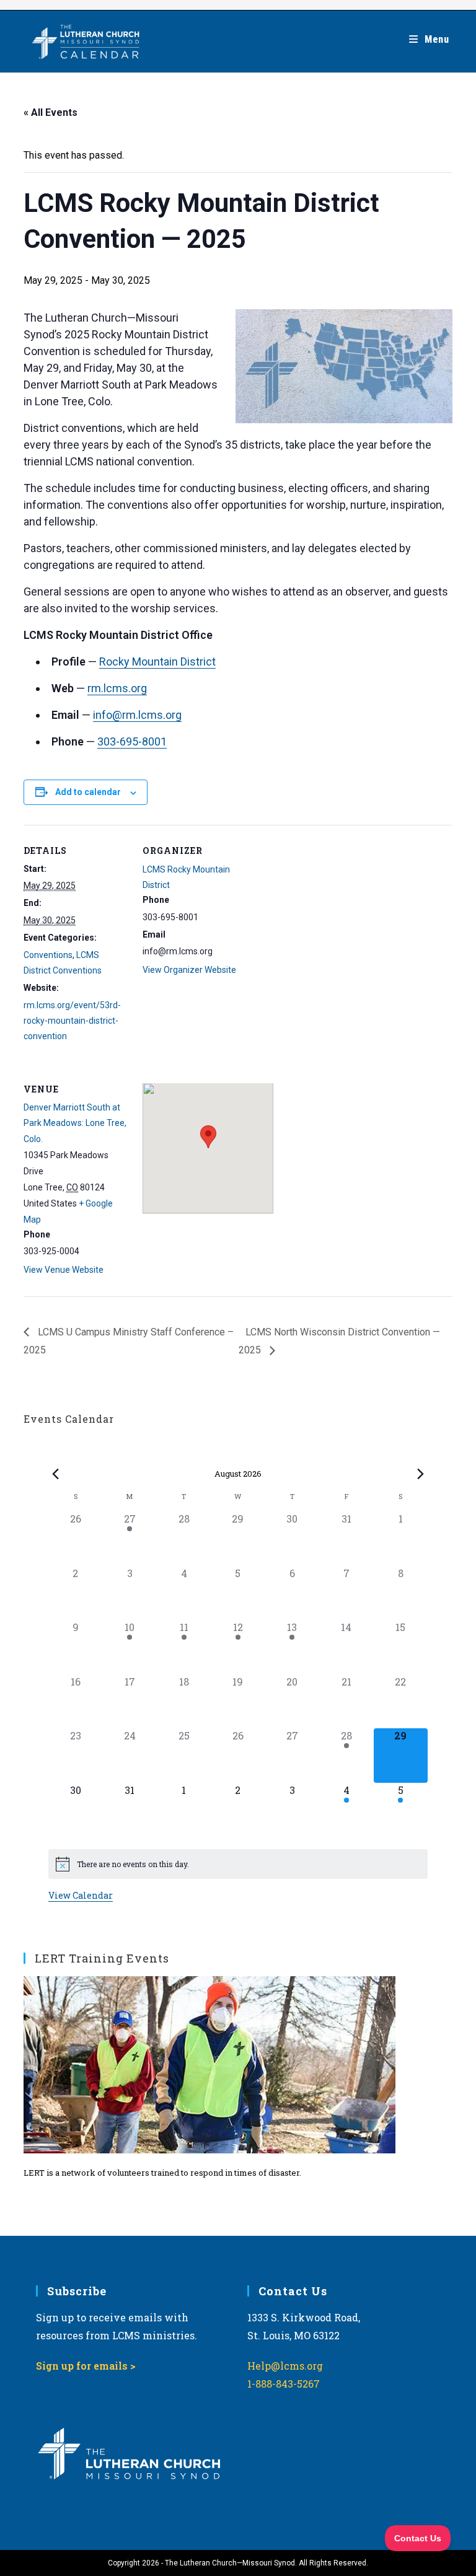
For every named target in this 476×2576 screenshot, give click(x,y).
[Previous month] (56, 1474)
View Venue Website (64, 1270)
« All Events (51, 112)
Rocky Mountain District (157, 662)
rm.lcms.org (117, 688)
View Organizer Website (189, 970)
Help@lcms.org (285, 2366)
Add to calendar (88, 792)
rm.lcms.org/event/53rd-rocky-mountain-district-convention (72, 1021)
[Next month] (420, 1474)
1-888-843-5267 (284, 2384)
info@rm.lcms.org (137, 715)
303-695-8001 (132, 741)
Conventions (48, 955)
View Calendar (81, 1895)
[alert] (238, 1864)
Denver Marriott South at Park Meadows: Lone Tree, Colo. (75, 1123)
